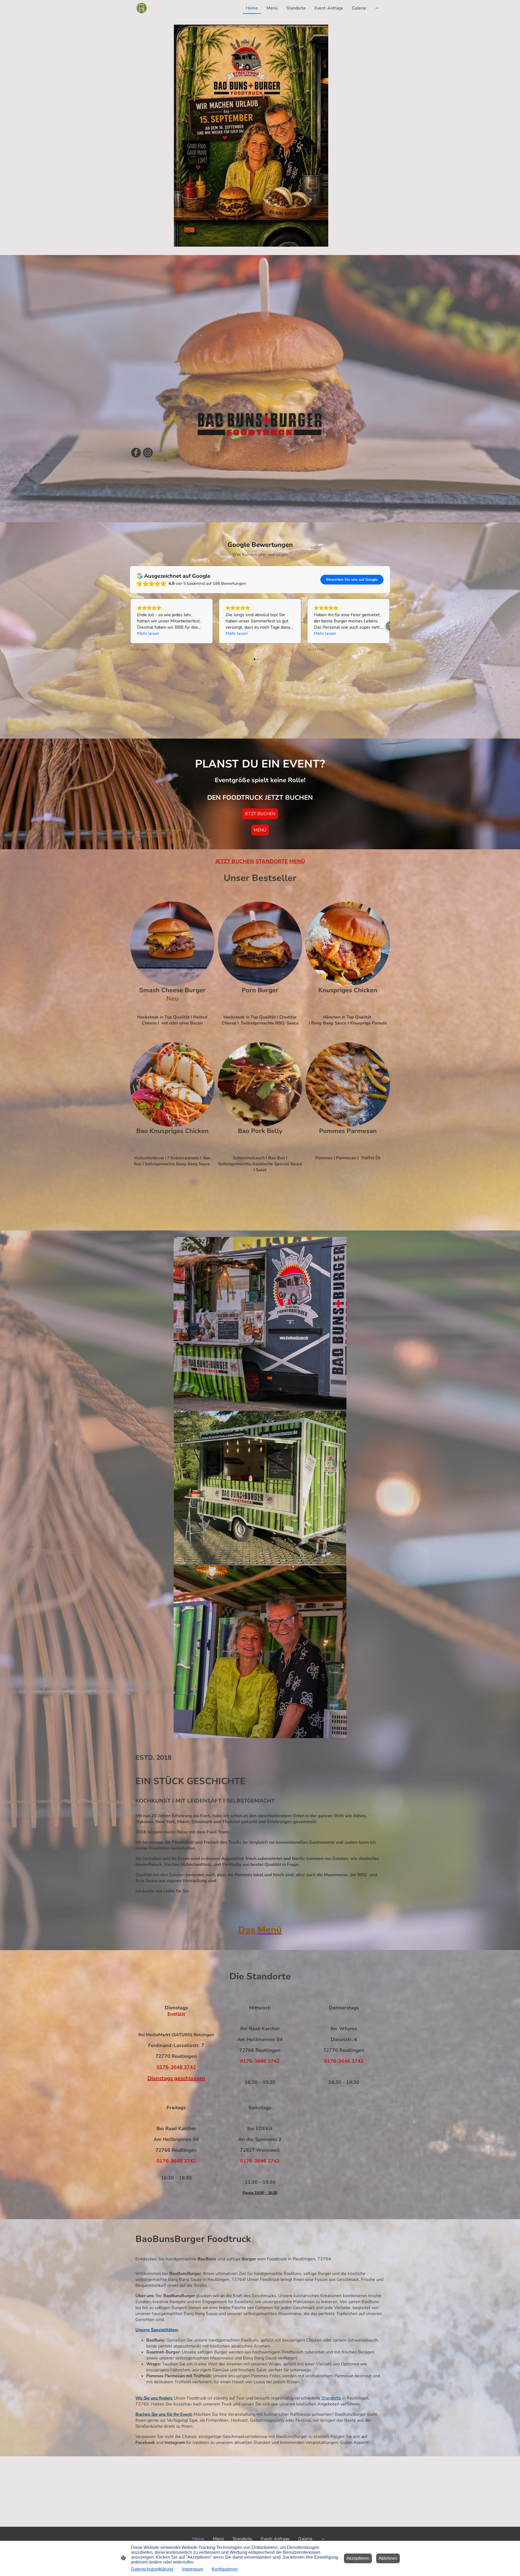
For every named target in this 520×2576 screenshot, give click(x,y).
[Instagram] (148, 453)
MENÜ (260, 830)
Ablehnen (388, 2558)
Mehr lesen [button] (148, 634)
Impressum (193, 2569)
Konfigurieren (225, 2569)
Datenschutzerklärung (152, 2569)
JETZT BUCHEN (260, 814)
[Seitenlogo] (142, 8)
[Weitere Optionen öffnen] (377, 8)
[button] (130, 626)
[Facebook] (136, 453)
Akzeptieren (358, 2558)
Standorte (332, 2398)
